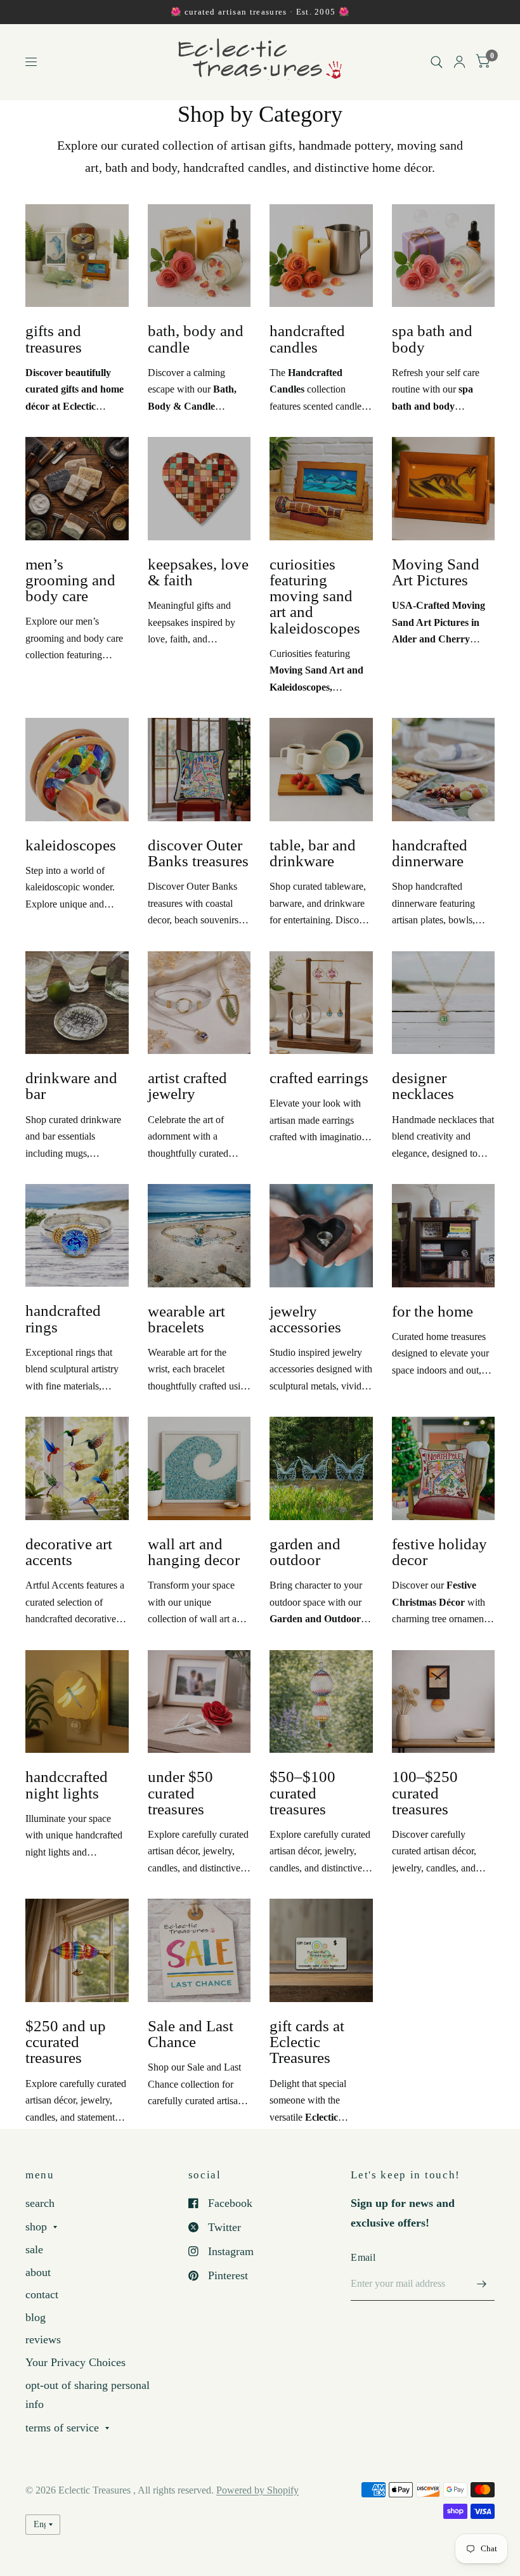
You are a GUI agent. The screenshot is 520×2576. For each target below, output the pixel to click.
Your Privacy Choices (75, 2362)
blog (36, 2317)
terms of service (62, 2428)
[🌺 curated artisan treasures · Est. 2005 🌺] (260, 12)
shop (36, 2227)
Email (363, 2257)
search (40, 2203)
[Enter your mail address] (482, 2284)
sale (34, 2249)
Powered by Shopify (257, 2490)
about (38, 2272)
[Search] (437, 62)
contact (42, 2294)
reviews (43, 2339)
